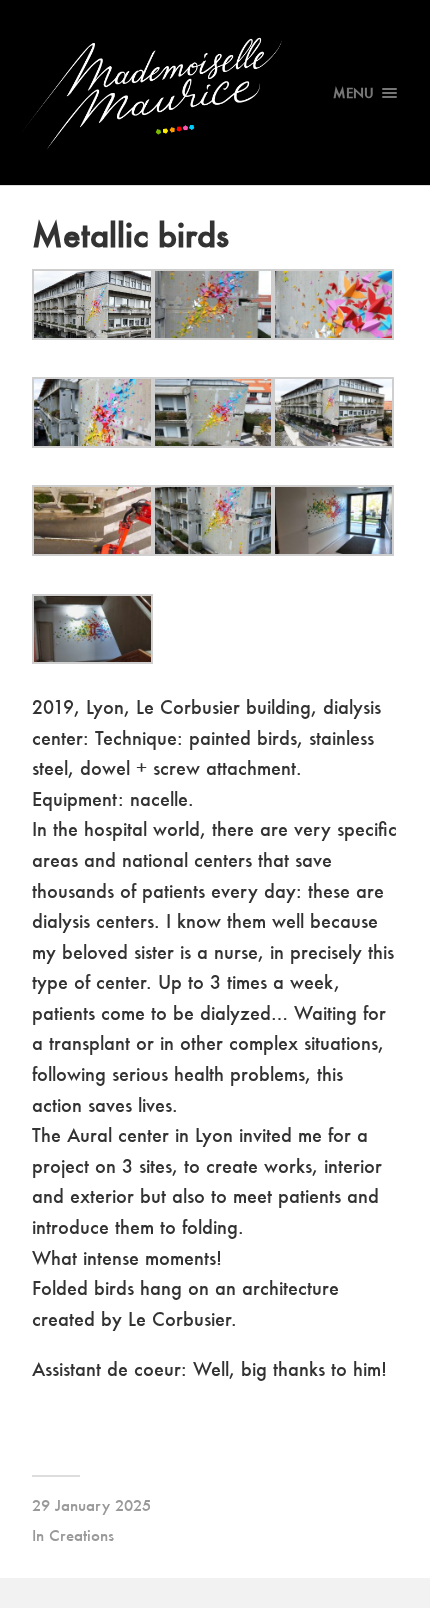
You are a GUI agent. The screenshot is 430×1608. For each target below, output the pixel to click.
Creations (81, 1535)
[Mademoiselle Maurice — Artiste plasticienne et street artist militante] (215, 92)
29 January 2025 (91, 1505)
